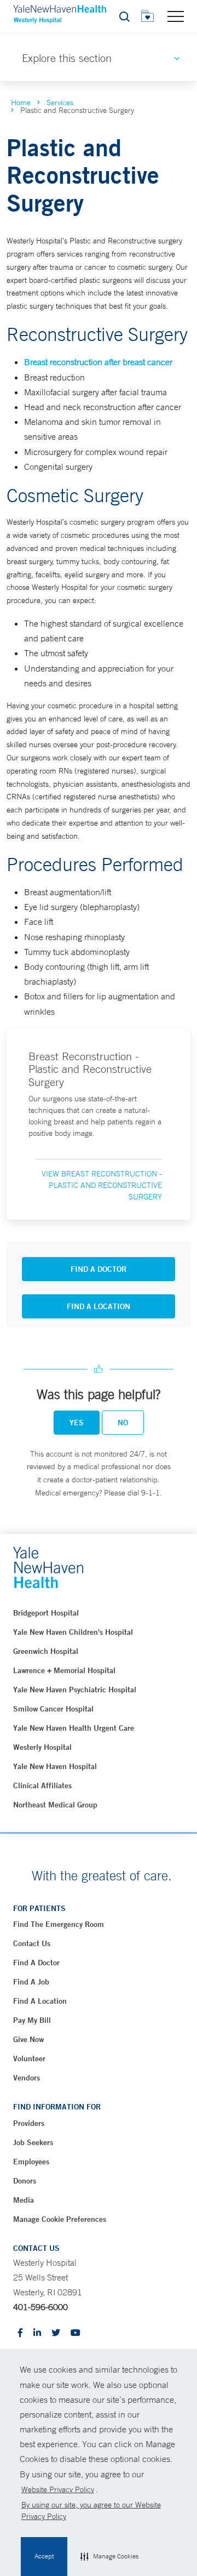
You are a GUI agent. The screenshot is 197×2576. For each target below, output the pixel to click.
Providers (29, 2123)
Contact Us (32, 1943)
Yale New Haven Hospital (55, 1766)
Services (60, 103)
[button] (109, 2557)
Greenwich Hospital (46, 1651)
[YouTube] (76, 2333)
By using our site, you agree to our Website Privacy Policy (91, 2510)
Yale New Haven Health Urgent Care (74, 1728)
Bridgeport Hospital (46, 1613)
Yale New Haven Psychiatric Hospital (75, 1690)
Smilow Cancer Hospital (53, 1709)
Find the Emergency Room (59, 1924)
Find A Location (99, 1306)
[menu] (176, 16)
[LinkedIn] (37, 2333)
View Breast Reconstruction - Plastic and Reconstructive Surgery (102, 1185)
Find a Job (31, 1982)
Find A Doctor (99, 1269)
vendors (27, 2078)
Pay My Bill (32, 2020)
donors (25, 2181)
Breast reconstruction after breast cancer (98, 362)
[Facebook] (20, 2333)
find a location (40, 2001)
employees (31, 2162)
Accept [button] (44, 2556)
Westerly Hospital (42, 1747)
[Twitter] (56, 2333)
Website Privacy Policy (58, 2489)
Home (21, 103)
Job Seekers (33, 2142)
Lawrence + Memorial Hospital (64, 1670)
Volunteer (29, 2058)
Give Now (28, 2039)
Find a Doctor (36, 1963)
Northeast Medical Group (55, 1805)
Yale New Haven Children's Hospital (73, 1632)
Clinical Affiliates (42, 1785)
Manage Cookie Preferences (60, 2219)
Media (24, 2200)
